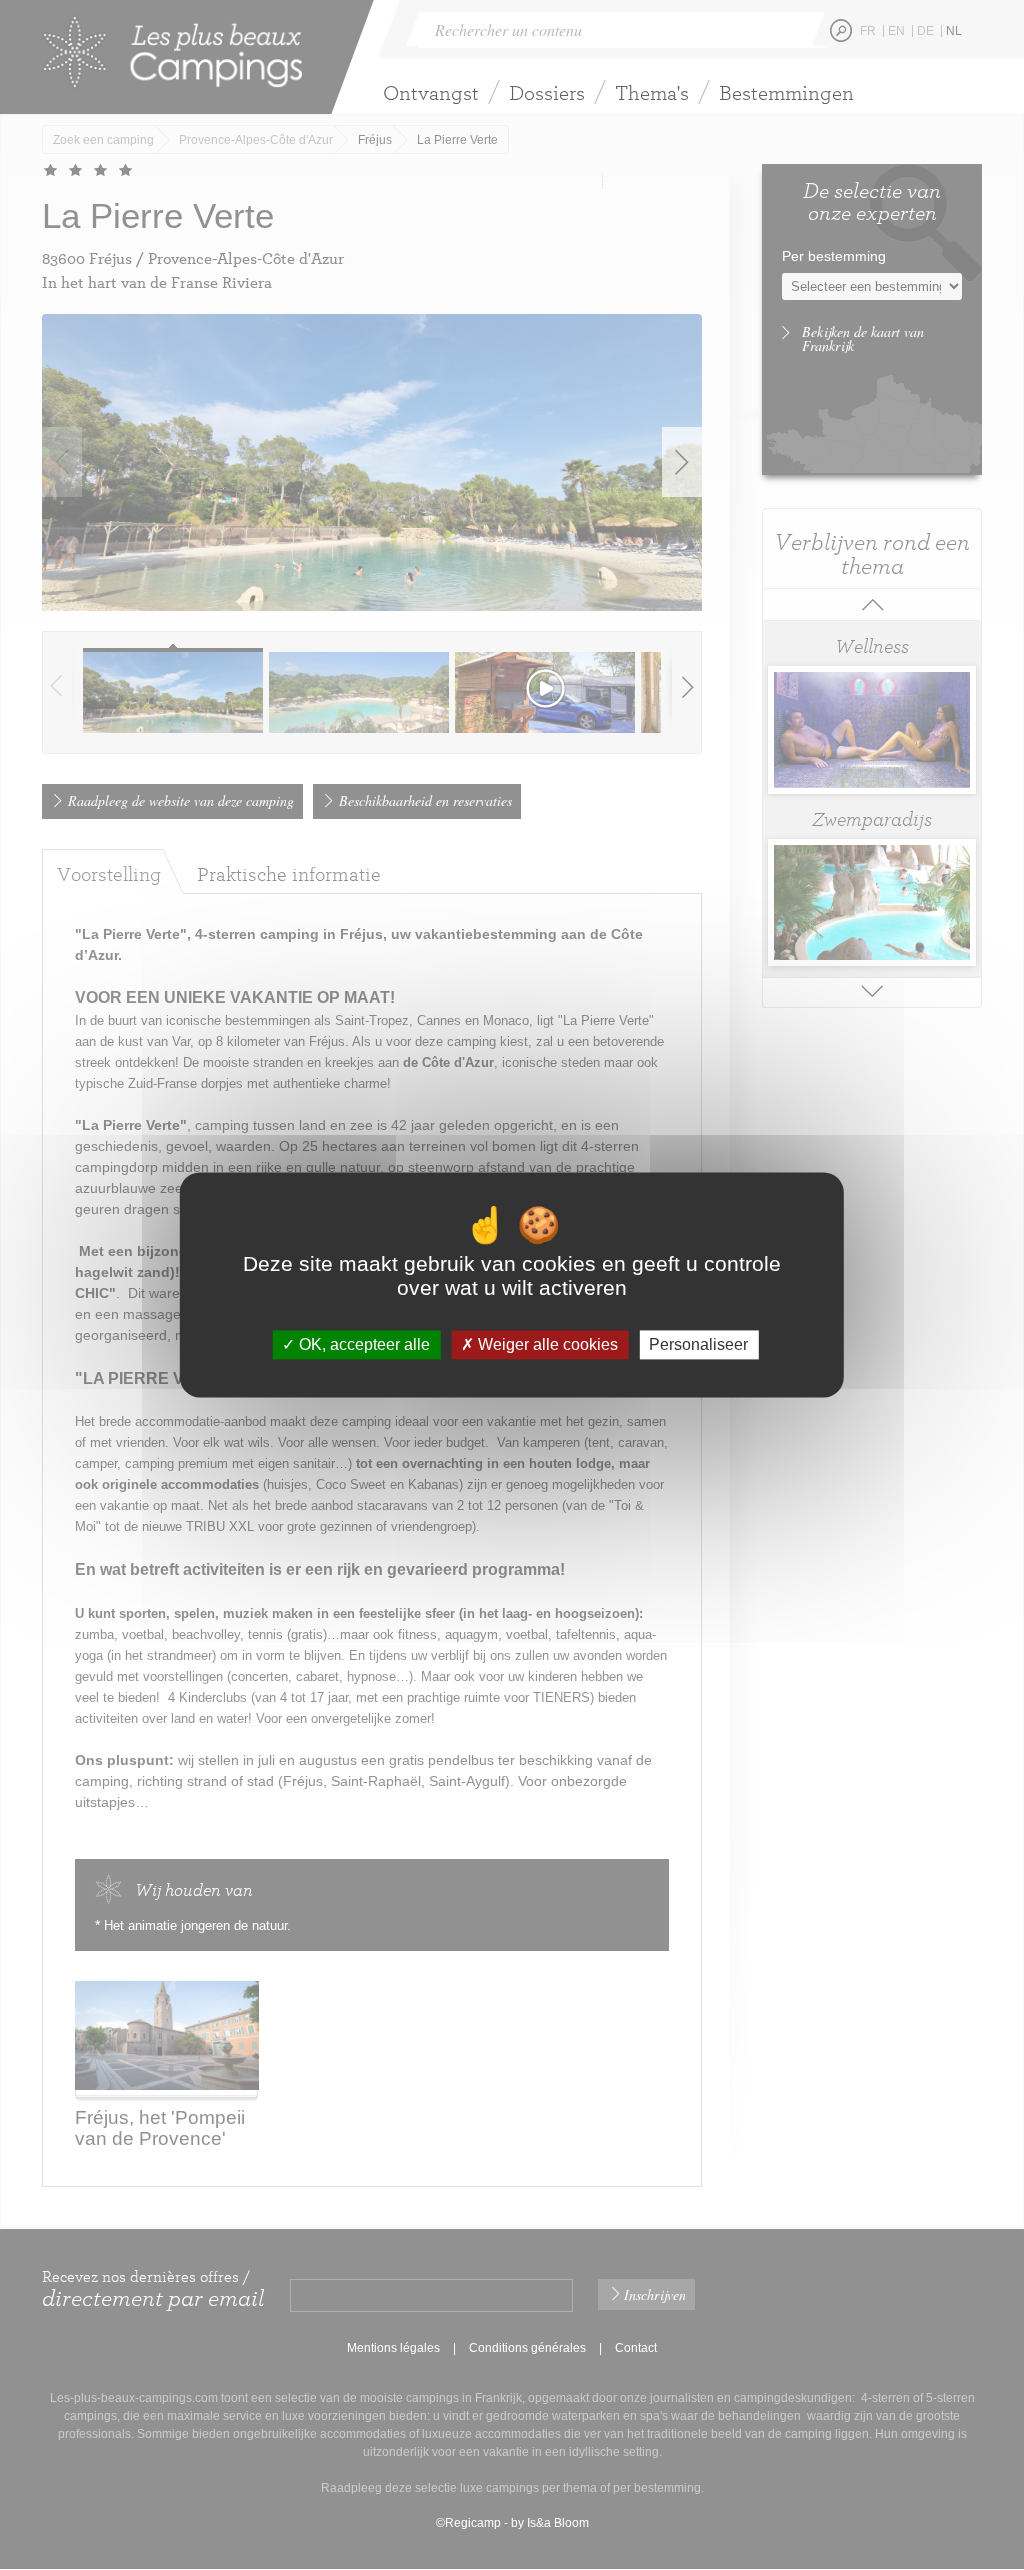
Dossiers (547, 92)
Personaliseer (698, 1344)
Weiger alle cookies (546, 1344)
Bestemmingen (786, 92)
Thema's (652, 92)
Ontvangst (431, 92)
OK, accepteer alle (362, 1344)
